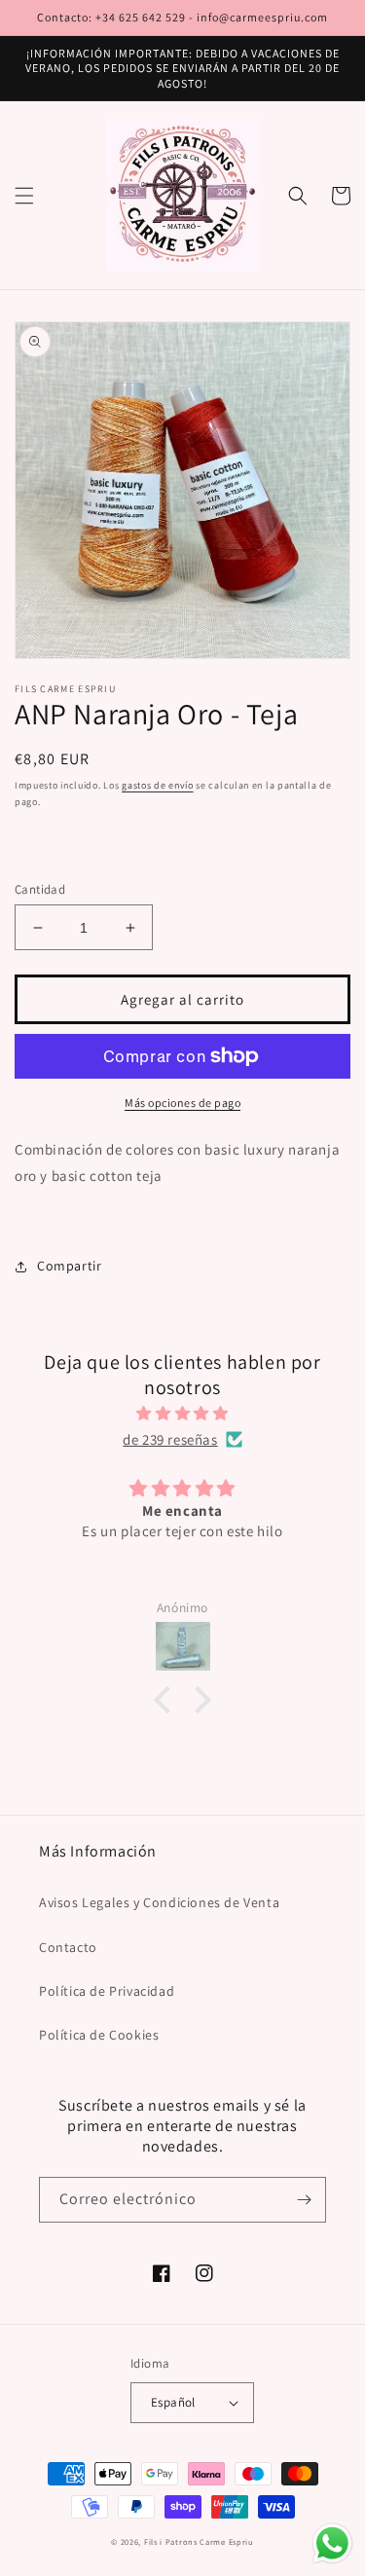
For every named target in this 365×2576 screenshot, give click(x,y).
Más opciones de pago (182, 1103)
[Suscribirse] (304, 2200)
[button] (24, 196)
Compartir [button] (69, 1266)
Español (173, 2402)
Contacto (68, 1947)
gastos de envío (158, 785)
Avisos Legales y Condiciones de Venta (159, 1902)
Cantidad (40, 889)
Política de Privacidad (107, 1991)
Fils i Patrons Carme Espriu (199, 2541)
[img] (182, 1413)
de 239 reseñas (170, 1439)
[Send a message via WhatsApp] (332, 2543)
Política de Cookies (99, 2035)
